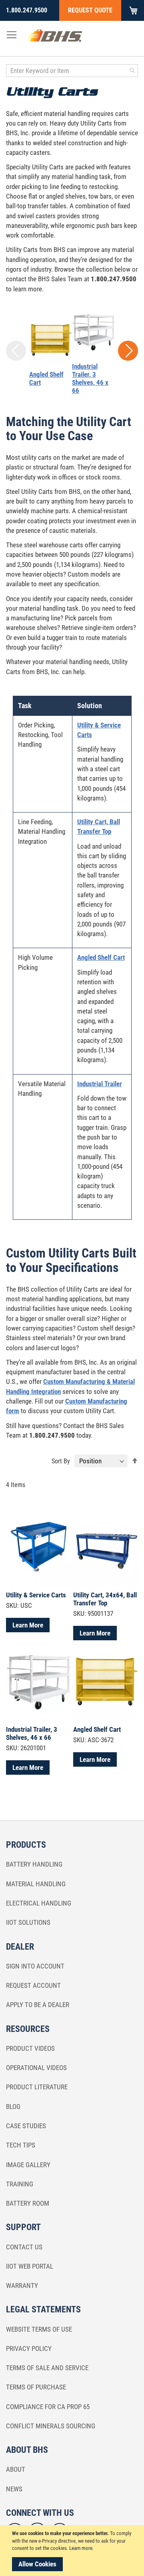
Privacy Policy (29, 2348)
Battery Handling (34, 1864)
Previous (16, 351)
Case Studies (26, 2126)
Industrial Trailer (100, 1084)
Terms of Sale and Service (47, 2368)
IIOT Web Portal (30, 2266)
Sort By (61, 1461)
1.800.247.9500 (27, 10)
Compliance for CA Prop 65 (48, 2407)
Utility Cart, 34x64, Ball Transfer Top (105, 1599)
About (16, 2469)
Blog (13, 2107)
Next (128, 351)
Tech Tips (21, 2145)
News (14, 2489)
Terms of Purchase (36, 2387)
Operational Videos (36, 2068)
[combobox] (72, 71)
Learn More (28, 1625)
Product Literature (37, 2087)
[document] (73, 2551)
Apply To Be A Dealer (38, 2005)
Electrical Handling (39, 1903)
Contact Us (24, 2247)
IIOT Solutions (28, 1922)
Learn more (81, 2548)
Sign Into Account (35, 1966)
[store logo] (55, 37)
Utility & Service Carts (36, 1595)
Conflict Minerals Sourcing (51, 2426)
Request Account (33, 1985)
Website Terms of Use (39, 2329)
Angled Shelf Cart (101, 957)
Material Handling (36, 1884)
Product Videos (30, 2048)
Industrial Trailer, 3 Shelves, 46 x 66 (90, 378)
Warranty (22, 2285)
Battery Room (28, 2203)
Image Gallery (28, 2165)
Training (20, 2184)
